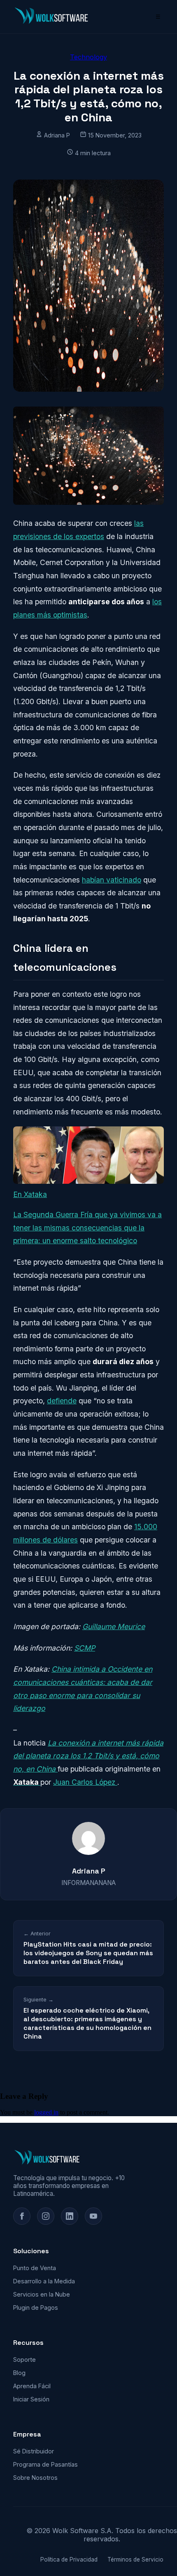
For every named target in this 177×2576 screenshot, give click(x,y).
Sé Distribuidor (34, 2451)
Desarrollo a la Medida (44, 2281)
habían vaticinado (112, 880)
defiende (62, 1401)
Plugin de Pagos (36, 2308)
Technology (88, 57)
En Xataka (30, 1194)
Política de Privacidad (69, 2559)
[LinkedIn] (70, 2216)
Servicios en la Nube (42, 2294)
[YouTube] (93, 2216)
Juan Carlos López (85, 1782)
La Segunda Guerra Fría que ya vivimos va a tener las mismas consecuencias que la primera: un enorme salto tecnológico (87, 1228)
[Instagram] (46, 2216)
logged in (46, 2112)
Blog (19, 2373)
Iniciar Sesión (31, 2399)
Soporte (24, 2360)
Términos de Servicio (135, 2559)
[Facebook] (22, 2216)
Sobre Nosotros (35, 2478)
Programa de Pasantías (45, 2464)
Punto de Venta (35, 2268)
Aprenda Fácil (32, 2386)
